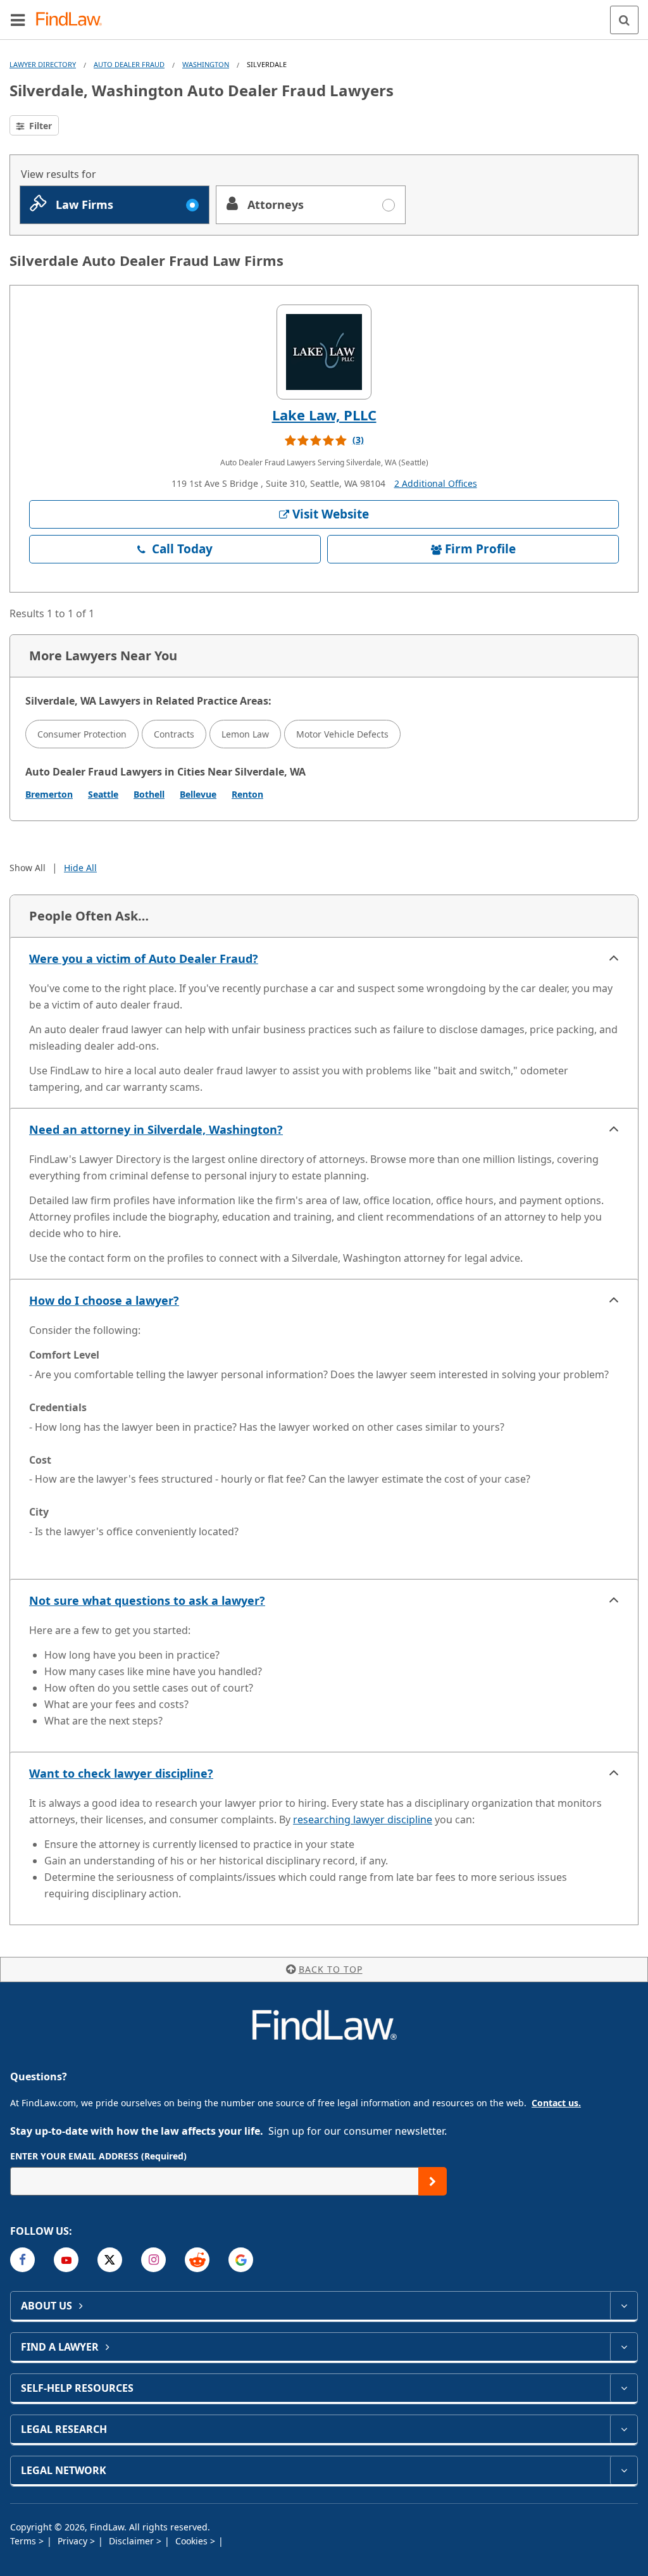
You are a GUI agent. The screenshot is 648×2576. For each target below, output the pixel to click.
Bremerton (49, 794)
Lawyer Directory (43, 64)
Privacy (74, 2541)
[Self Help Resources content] (624, 2388)
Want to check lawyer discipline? (121, 1773)
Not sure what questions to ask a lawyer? (147, 1600)
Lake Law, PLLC (324, 415)
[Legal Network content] (624, 2470)
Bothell (149, 794)
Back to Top (331, 1969)
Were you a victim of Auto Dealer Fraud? (144, 958)
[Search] (624, 20)
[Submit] (433, 2181)
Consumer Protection (82, 734)
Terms (24, 2541)
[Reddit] (197, 2260)
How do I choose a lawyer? (104, 1300)
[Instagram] (153, 2260)
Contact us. (556, 2103)
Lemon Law (245, 734)
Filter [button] (39, 126)
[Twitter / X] (110, 2260)
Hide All (80, 868)
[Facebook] (22, 2260)
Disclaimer (133, 2541)
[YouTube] (66, 2260)
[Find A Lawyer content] (624, 2347)
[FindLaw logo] (73, 20)
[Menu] (18, 20)
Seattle (103, 794)
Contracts (174, 734)
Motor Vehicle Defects (342, 734)
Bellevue (198, 794)
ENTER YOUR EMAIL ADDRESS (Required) (98, 2156)
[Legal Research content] (624, 2429)
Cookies (193, 2541)
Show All (28, 868)
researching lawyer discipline (363, 1819)
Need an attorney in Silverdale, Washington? (156, 1129)
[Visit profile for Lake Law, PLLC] (324, 352)
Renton (247, 794)
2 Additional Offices (436, 483)
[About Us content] (624, 2306)
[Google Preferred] (241, 2260)
